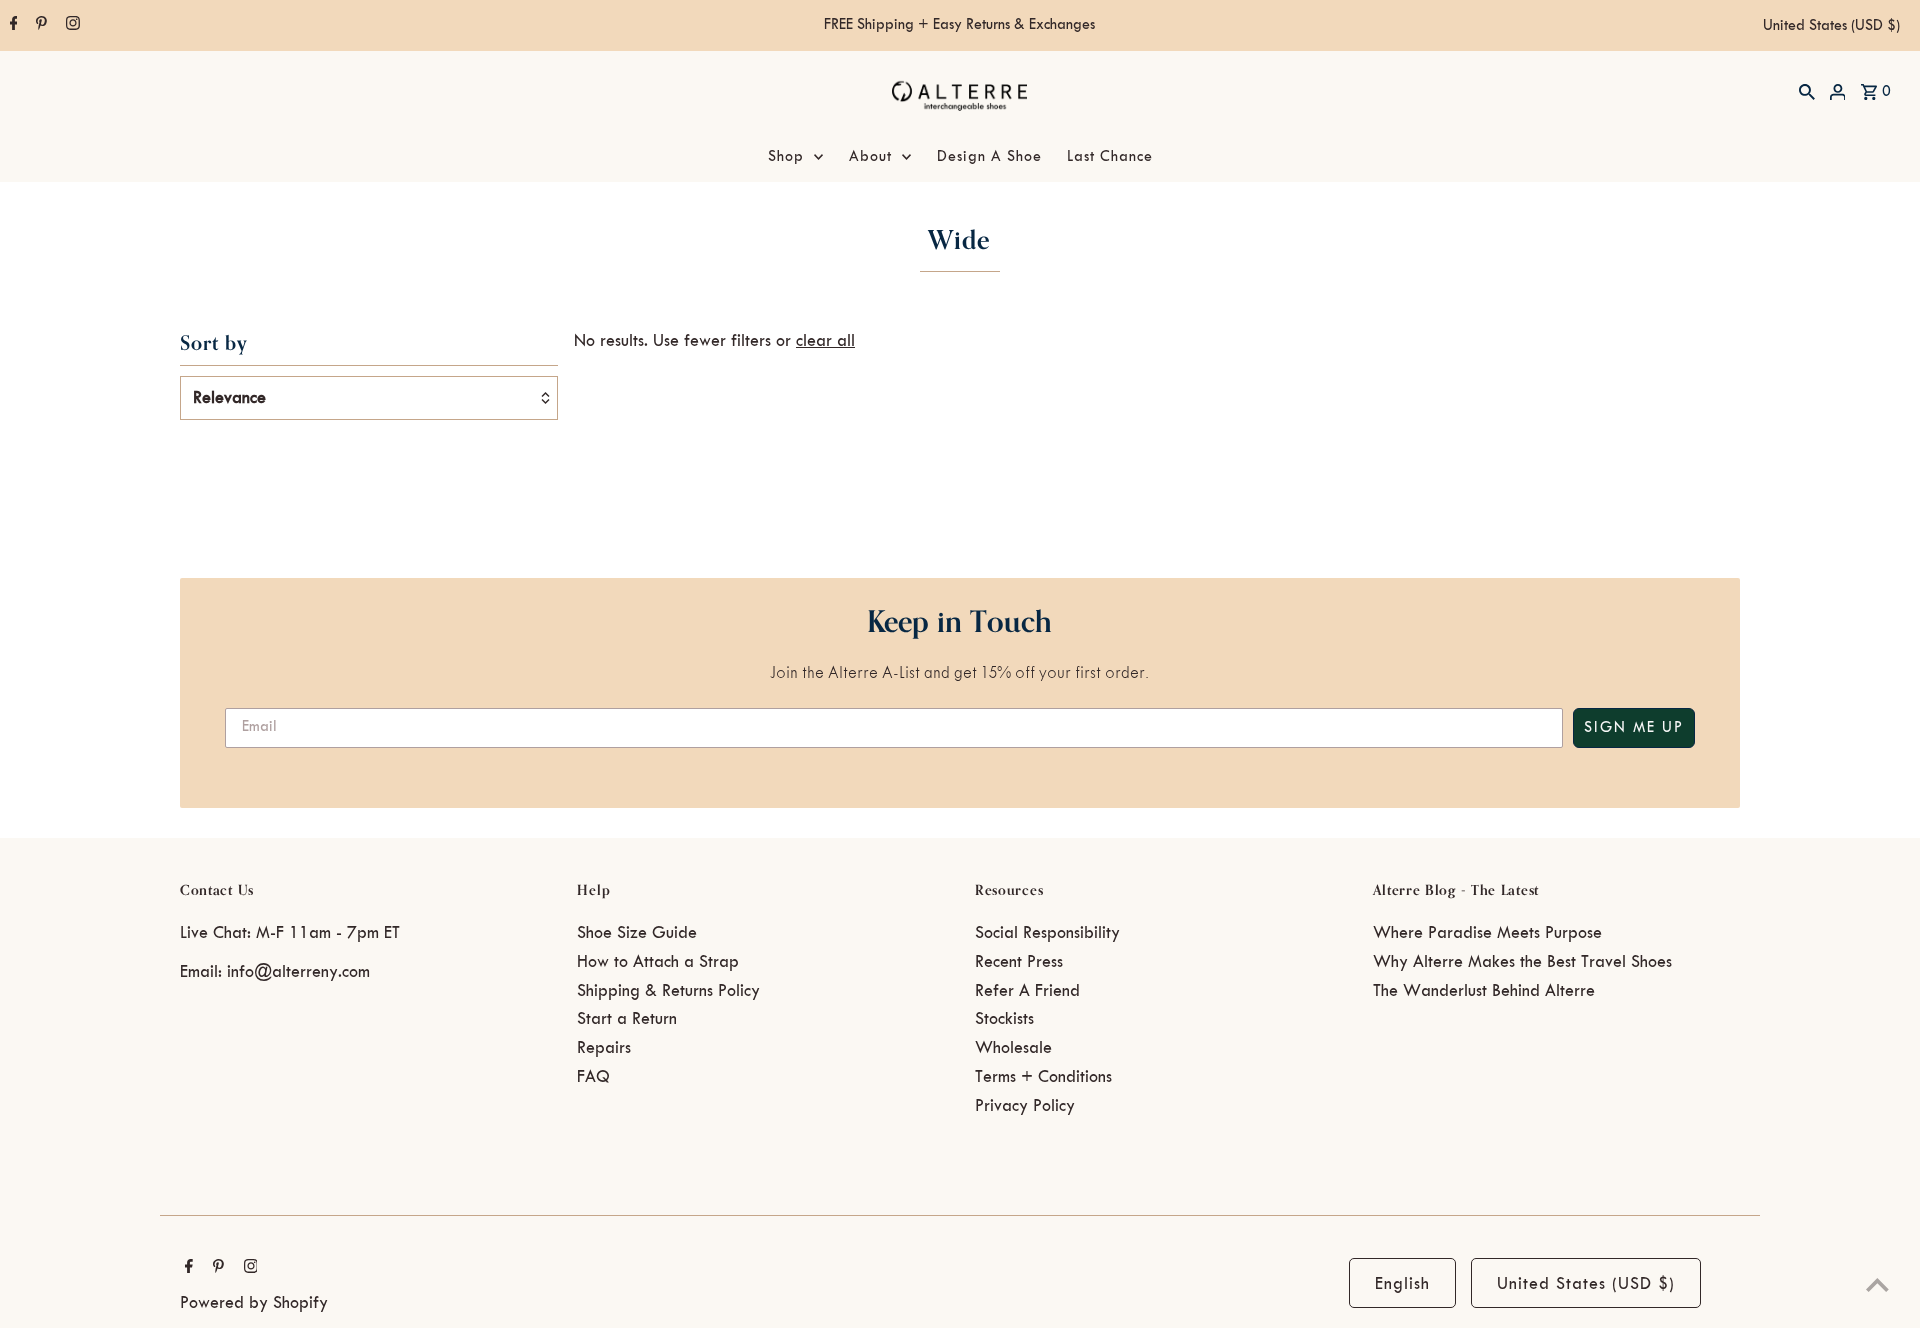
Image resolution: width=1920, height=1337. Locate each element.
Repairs (604, 1048)
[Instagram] (70, 26)
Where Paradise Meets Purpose (1487, 933)
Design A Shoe (989, 157)
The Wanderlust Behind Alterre (1484, 991)
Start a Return (627, 1019)
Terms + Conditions (1043, 1077)
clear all (825, 341)
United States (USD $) (1831, 26)
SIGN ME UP (1634, 728)
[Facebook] (11, 26)
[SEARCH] (1807, 91)
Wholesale (1013, 1048)
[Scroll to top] (1877, 1284)
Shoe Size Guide (637, 933)
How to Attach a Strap (658, 962)
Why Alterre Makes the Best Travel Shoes (1522, 962)
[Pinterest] (39, 26)
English (1402, 1284)
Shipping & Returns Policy (668, 991)
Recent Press (1019, 962)
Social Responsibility (1047, 933)
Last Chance (1110, 157)
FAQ (593, 1077)
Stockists (1004, 1019)
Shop (786, 157)
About (870, 157)
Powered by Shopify (254, 1303)
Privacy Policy (1025, 1106)
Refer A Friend (1027, 991)
